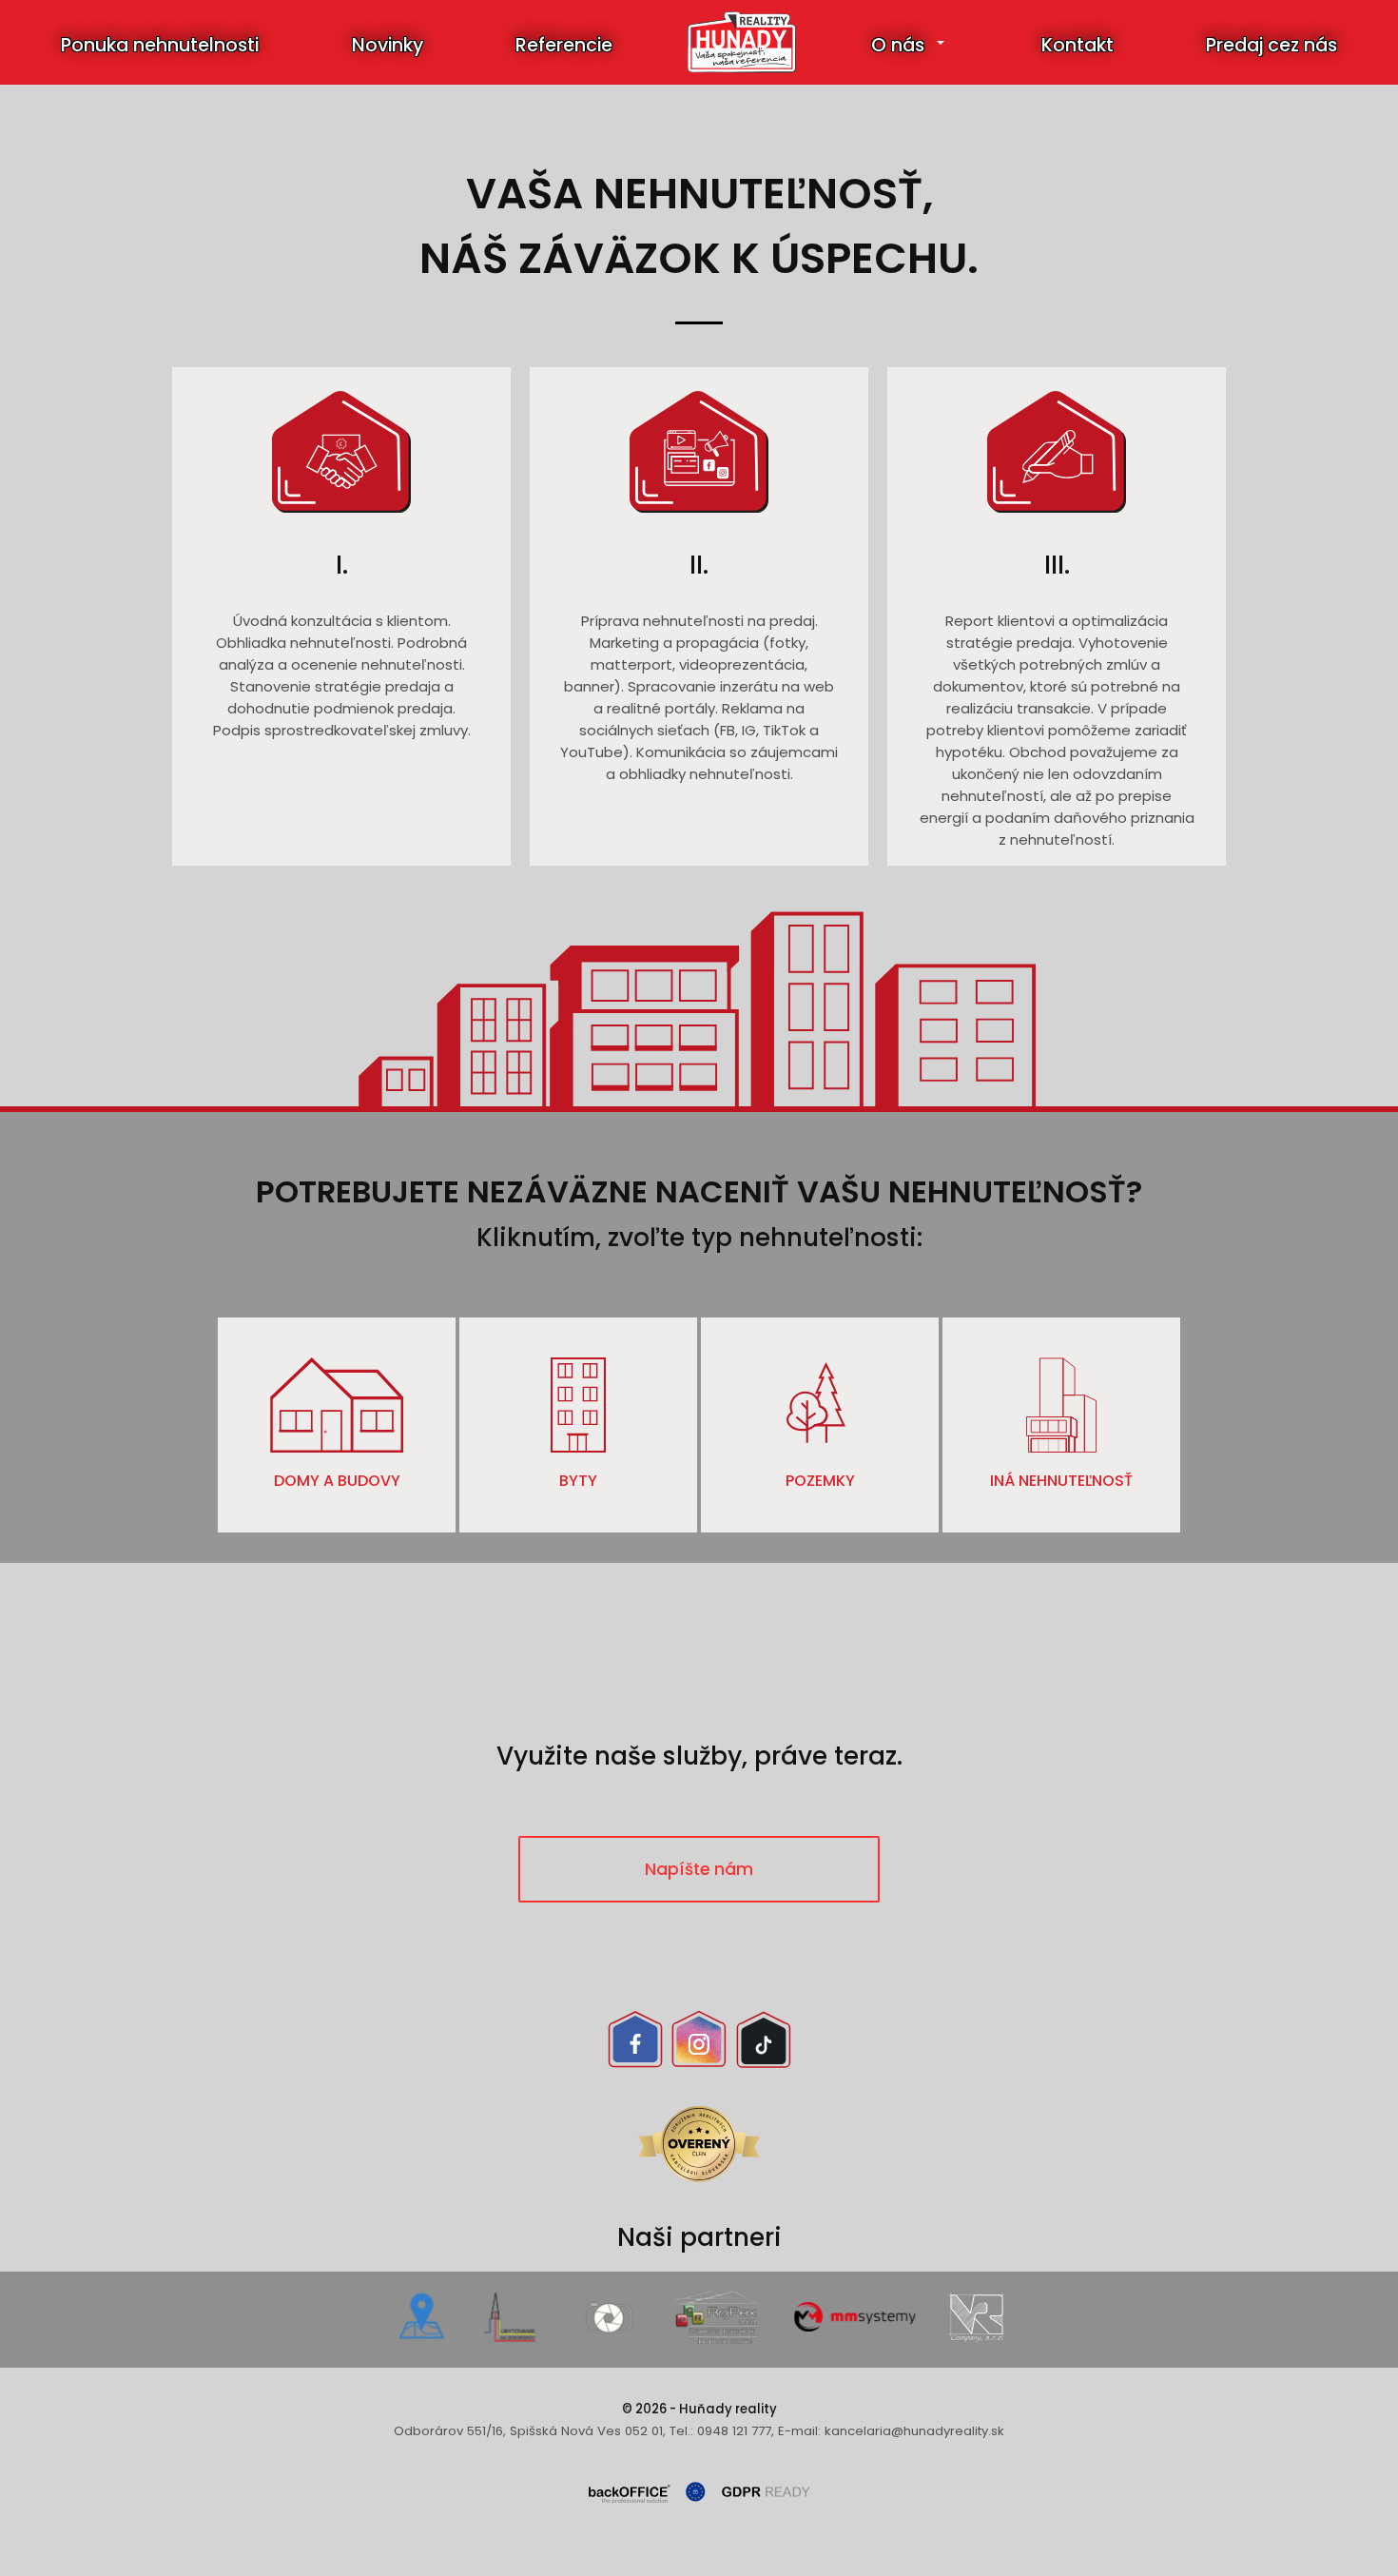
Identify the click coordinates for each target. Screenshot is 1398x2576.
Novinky (388, 45)
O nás (898, 45)
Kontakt (1078, 45)
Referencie (564, 45)
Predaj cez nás (1272, 45)
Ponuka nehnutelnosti (160, 45)
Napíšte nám (699, 1869)
